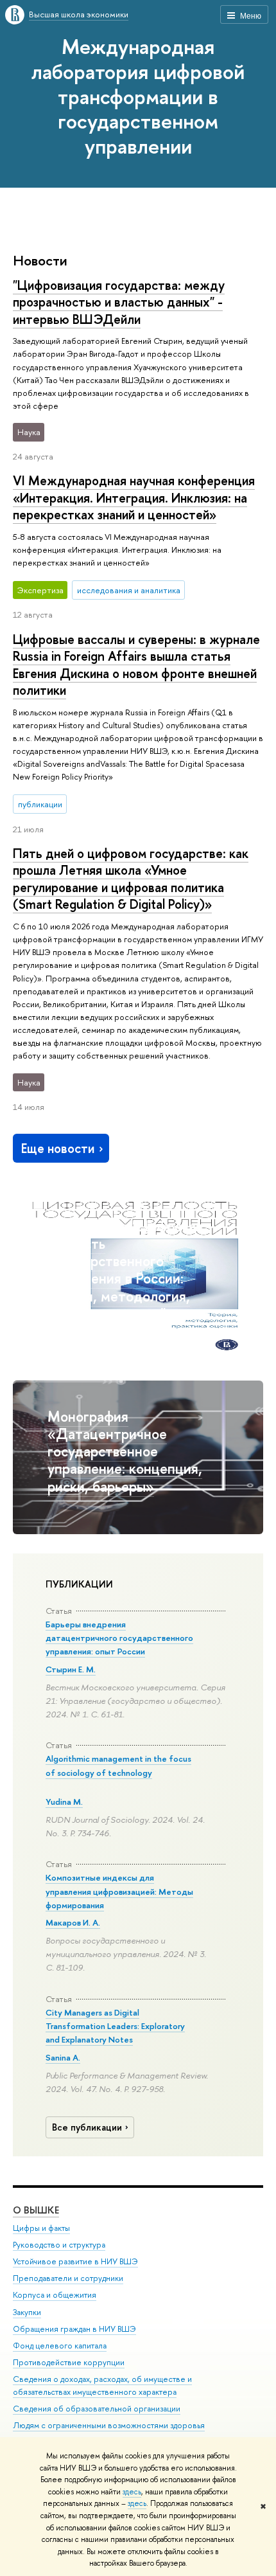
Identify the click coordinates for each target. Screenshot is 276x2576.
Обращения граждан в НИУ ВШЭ (74, 2329)
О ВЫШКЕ (36, 2210)
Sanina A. (63, 2057)
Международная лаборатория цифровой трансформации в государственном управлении (138, 96)
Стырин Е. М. (71, 1669)
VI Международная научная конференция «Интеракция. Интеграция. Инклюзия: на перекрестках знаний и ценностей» (134, 497)
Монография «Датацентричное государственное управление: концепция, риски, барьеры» (125, 1451)
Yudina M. (64, 1802)
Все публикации (87, 2127)
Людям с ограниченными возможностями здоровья (109, 2425)
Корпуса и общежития (55, 2295)
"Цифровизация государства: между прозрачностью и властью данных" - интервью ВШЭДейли (119, 302)
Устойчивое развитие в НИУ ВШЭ (75, 2261)
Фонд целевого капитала (60, 2346)
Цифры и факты (41, 2228)
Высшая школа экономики (79, 14)
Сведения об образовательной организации (97, 2409)
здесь (132, 2492)
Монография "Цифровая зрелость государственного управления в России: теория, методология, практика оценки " (125, 1270)
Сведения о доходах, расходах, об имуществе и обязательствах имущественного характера (102, 2385)
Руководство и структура (59, 2245)
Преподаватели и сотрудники (68, 2278)
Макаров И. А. (73, 1922)
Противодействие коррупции (69, 2362)
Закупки (27, 2312)
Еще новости (58, 1148)
